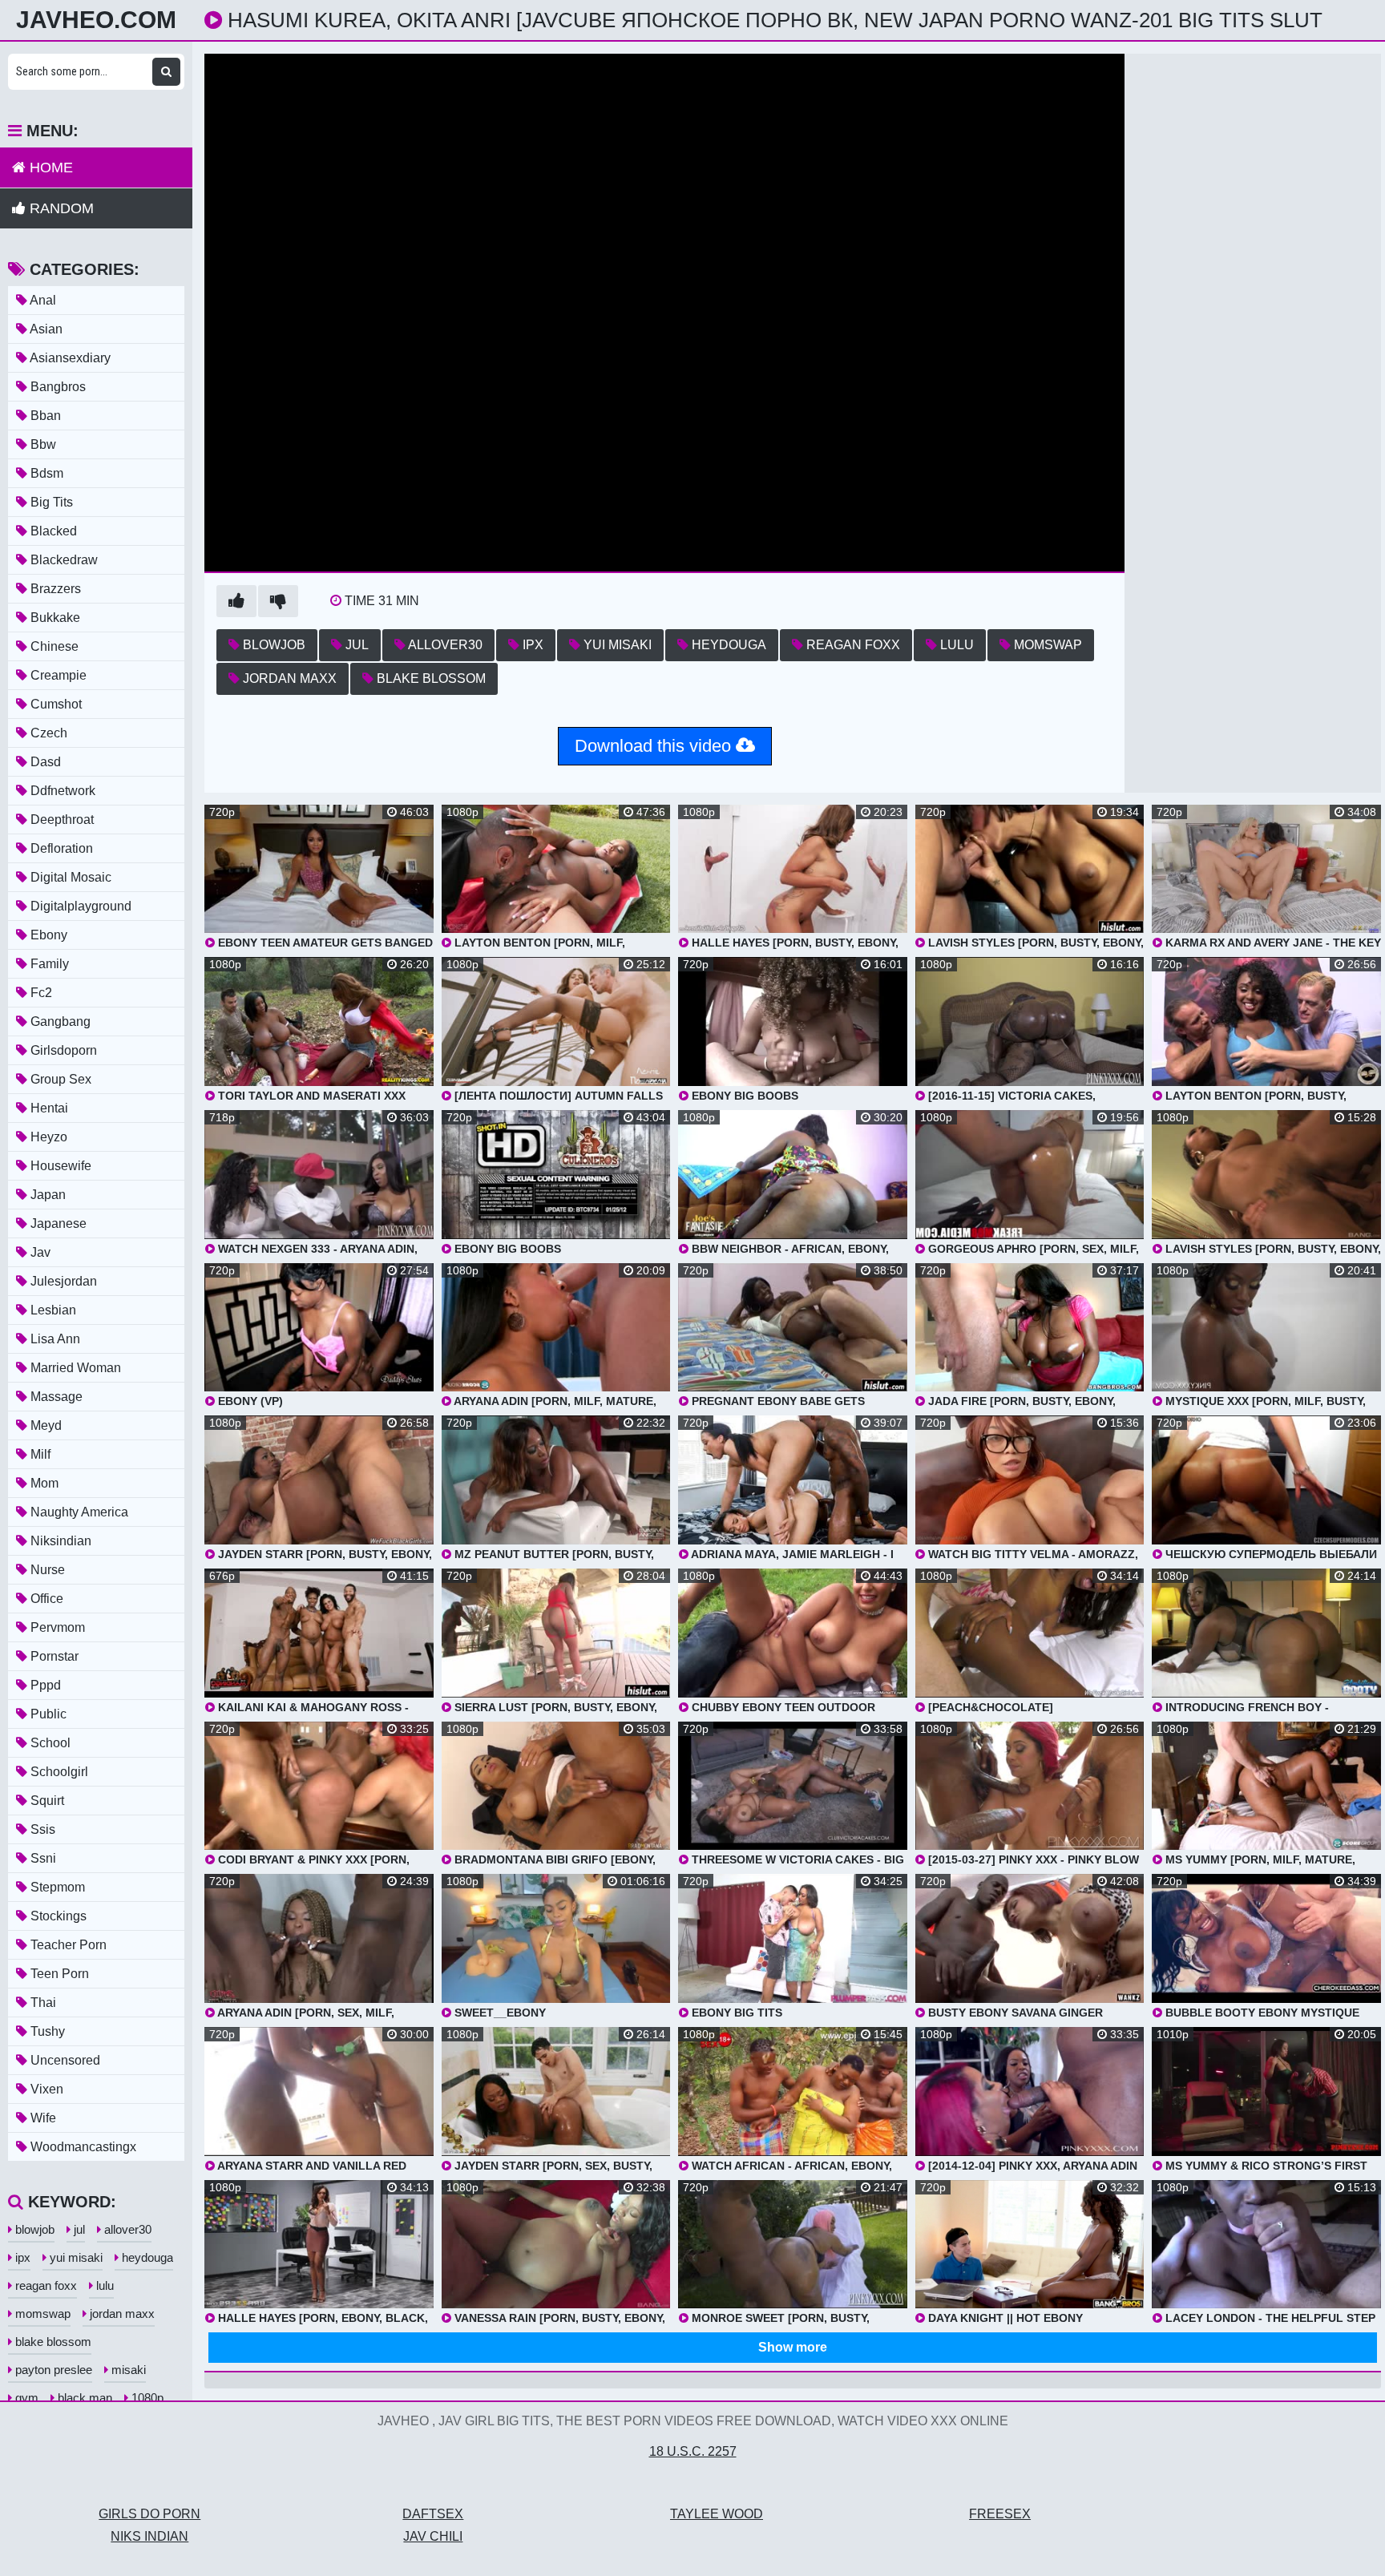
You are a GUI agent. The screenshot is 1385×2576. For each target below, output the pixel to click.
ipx (531, 645)
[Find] (166, 72)
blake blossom (430, 678)
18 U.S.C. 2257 (693, 2451)
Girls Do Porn (149, 2514)
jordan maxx (288, 678)
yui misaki (616, 645)
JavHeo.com (96, 20)
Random (60, 208)
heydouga (727, 645)
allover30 (444, 645)
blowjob (273, 645)
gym (25, 2398)
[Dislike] (278, 601)
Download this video (655, 746)
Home (49, 168)
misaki (127, 2370)
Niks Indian (149, 2536)
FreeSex (1000, 2514)
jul (355, 645)
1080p (146, 2398)
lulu (955, 645)
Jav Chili (433, 2536)
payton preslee (52, 2370)
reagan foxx (852, 645)
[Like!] (236, 601)
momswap (1046, 645)
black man (83, 2398)
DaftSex (433, 2514)
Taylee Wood (717, 2514)
